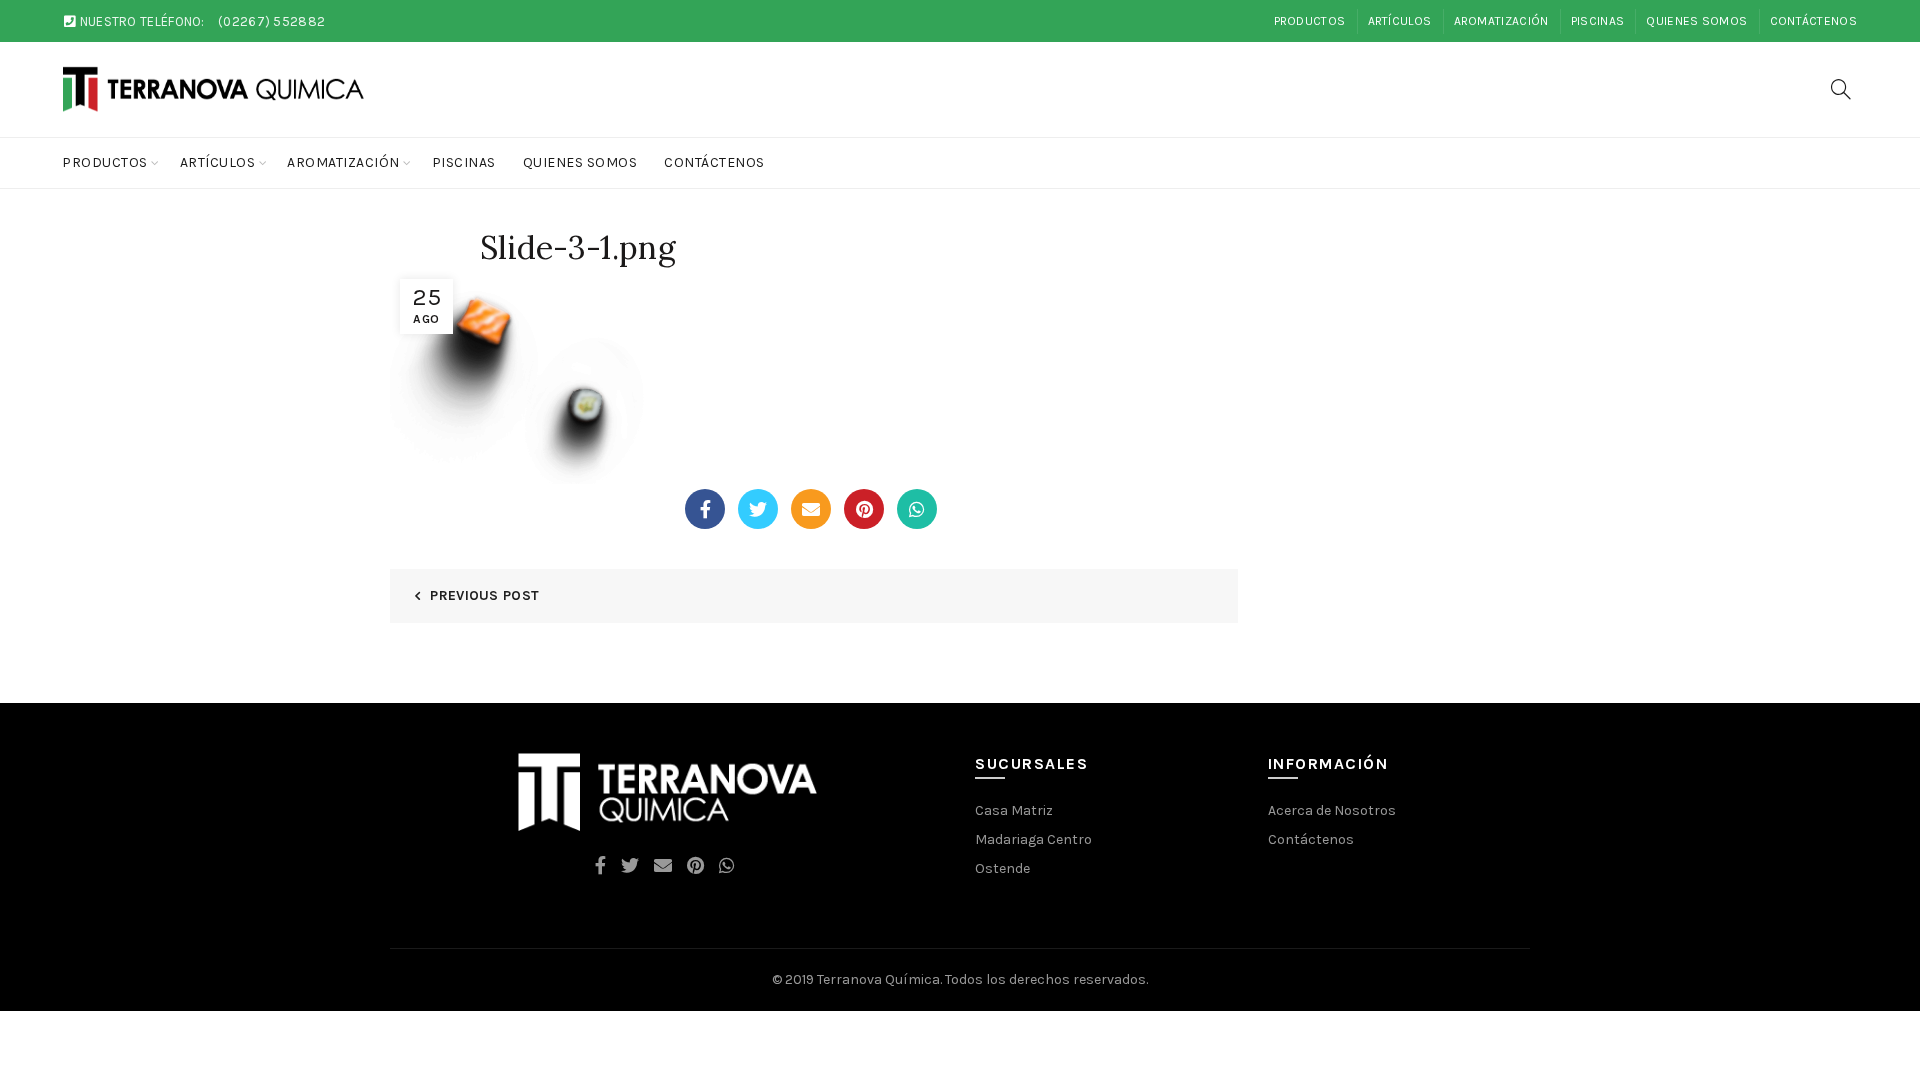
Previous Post (484, 595)
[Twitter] (758, 509)
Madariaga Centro (1033, 839)
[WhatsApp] (917, 509)
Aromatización (1501, 21)
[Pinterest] (864, 509)
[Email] (811, 509)
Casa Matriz (1014, 810)
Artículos (1400, 21)
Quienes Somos (1696, 21)
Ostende (1002, 868)
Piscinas (1597, 21)
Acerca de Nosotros (1332, 810)
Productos (1310, 21)
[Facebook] (705, 509)
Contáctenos (1813, 21)
